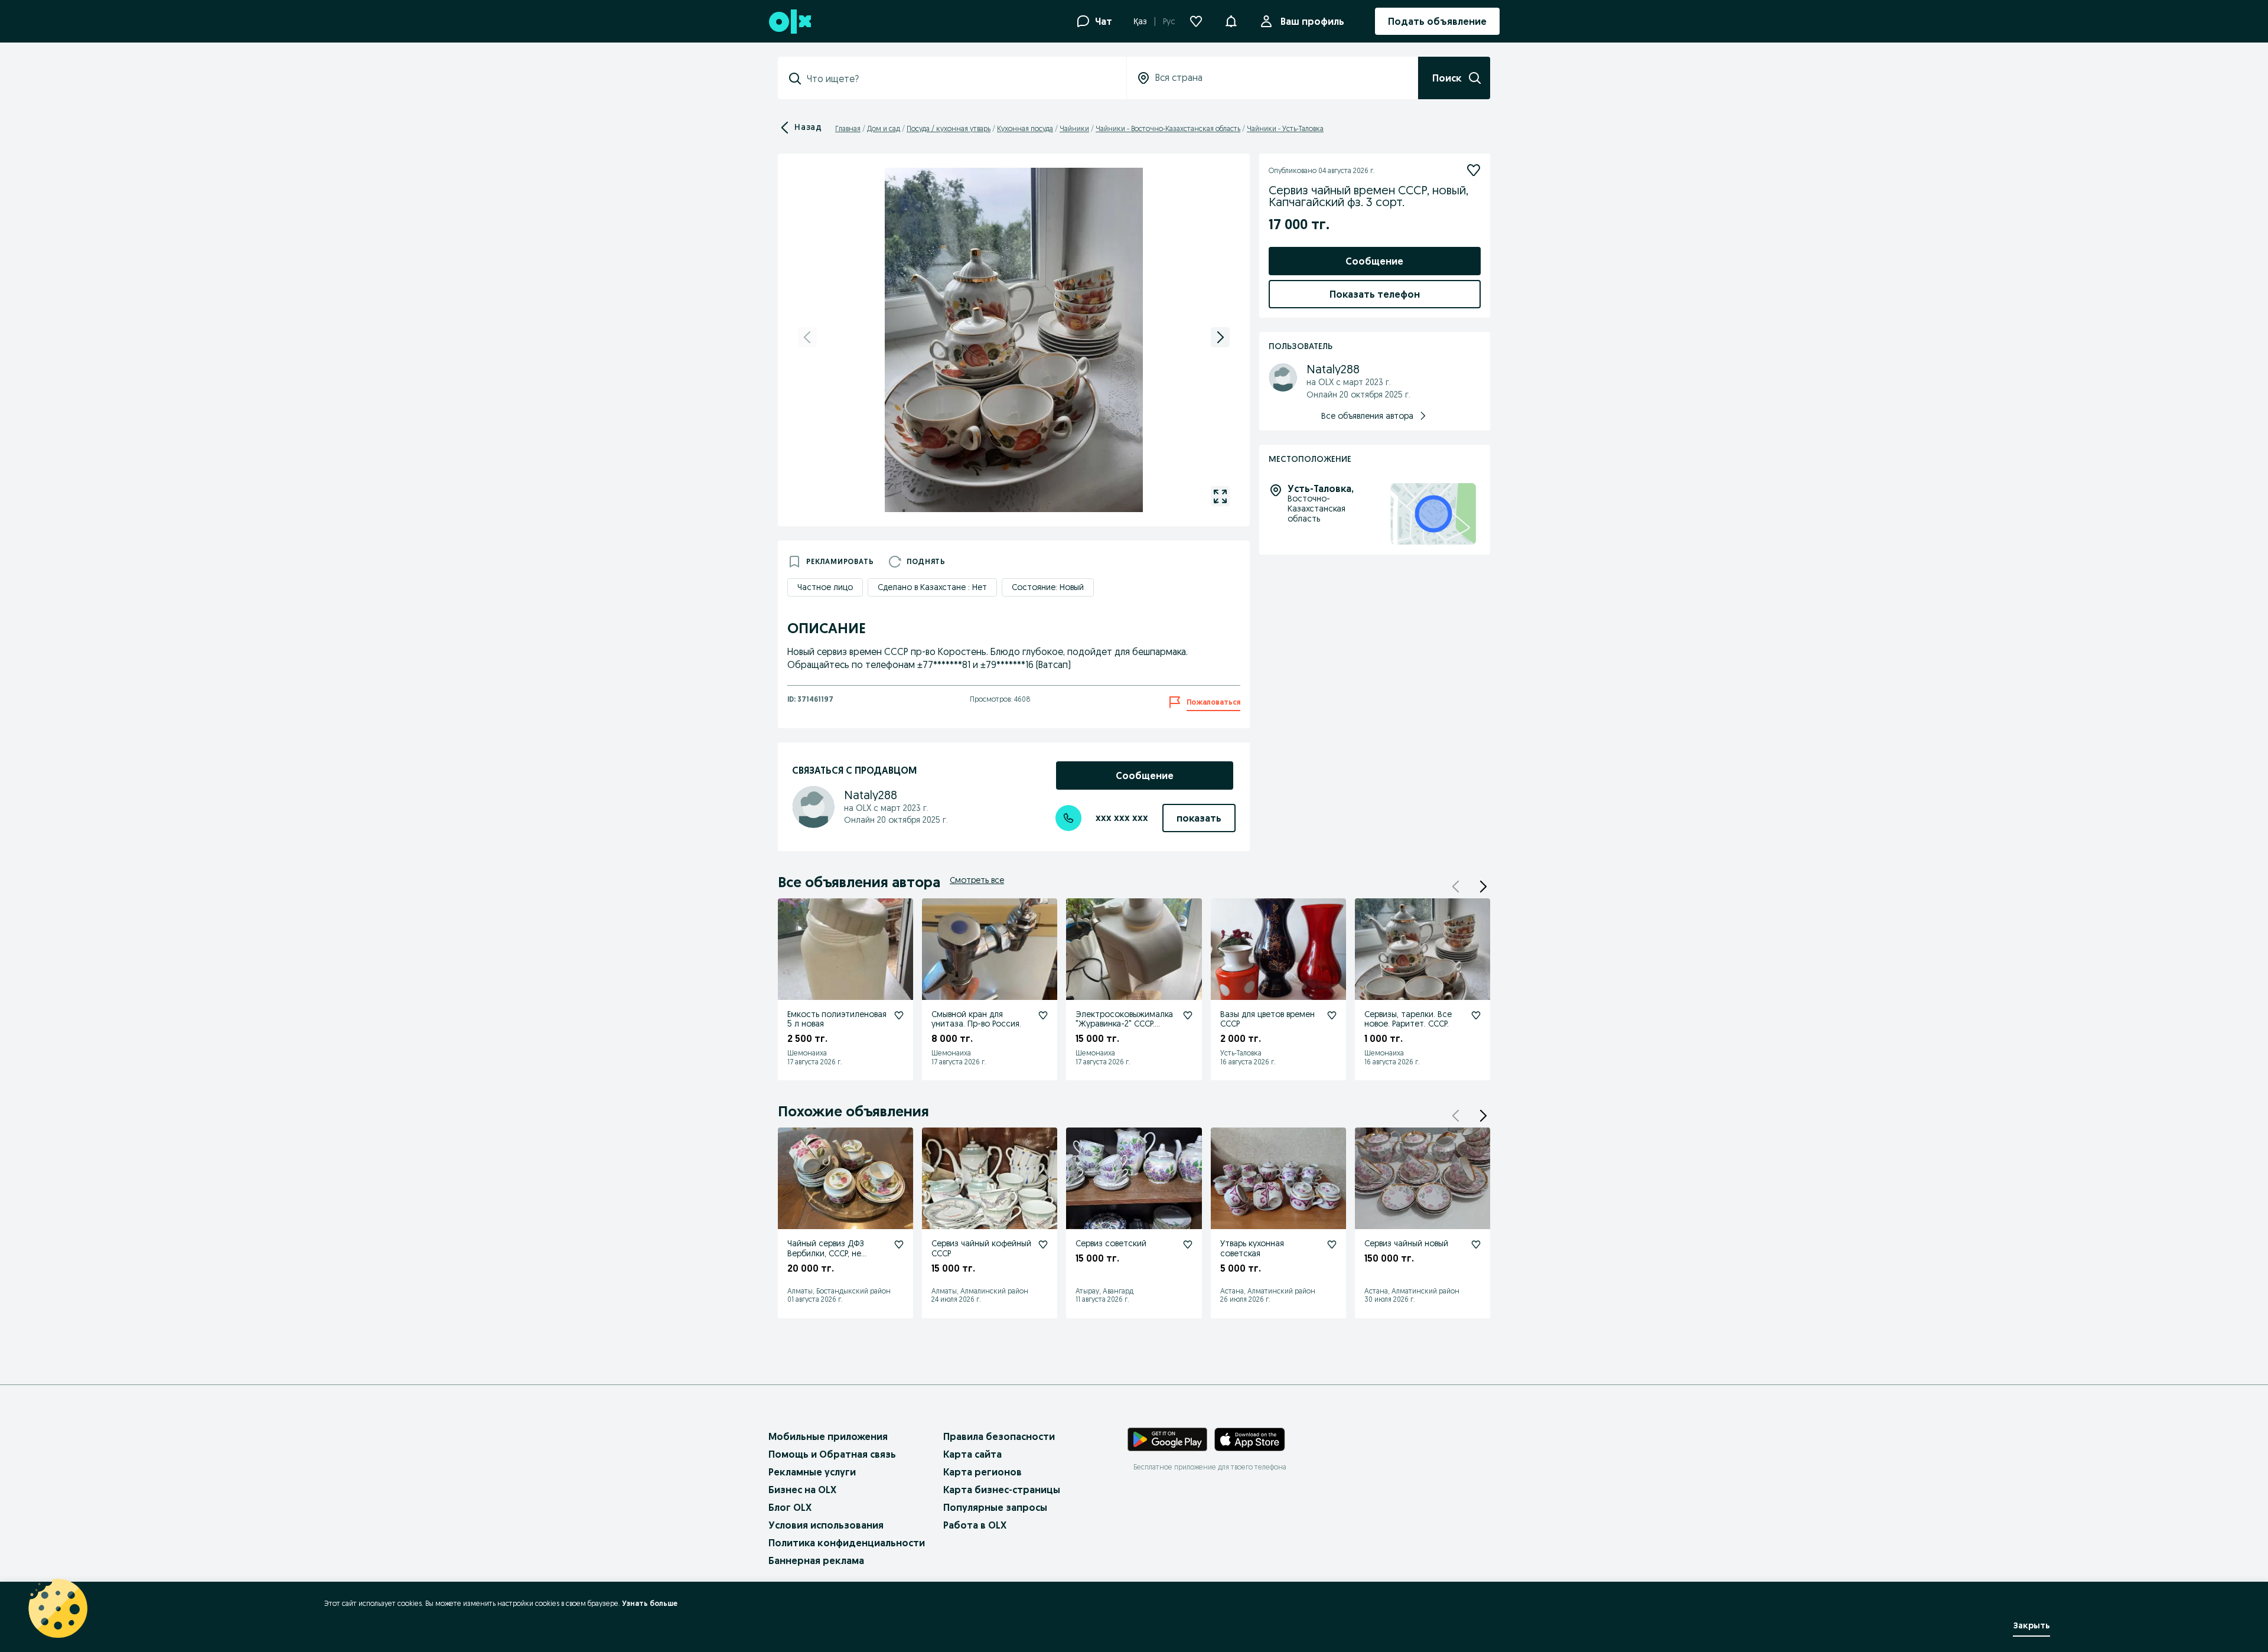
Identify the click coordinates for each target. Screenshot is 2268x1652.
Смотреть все (977, 880)
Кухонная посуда (1025, 128)
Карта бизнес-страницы (1002, 1490)
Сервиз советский (1111, 1243)
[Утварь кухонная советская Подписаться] (1332, 1244)
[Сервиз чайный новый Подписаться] (1476, 1244)
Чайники (1074, 128)
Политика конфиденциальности (847, 1543)
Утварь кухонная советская (1252, 1248)
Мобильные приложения (828, 1436)
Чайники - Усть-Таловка (1285, 128)
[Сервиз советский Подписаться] (1188, 1244)
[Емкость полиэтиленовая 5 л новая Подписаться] (899, 1015)
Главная (848, 128)
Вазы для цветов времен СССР (1267, 1019)
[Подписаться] (1474, 170)
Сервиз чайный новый (1406, 1243)
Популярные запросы (995, 1507)
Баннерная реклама (816, 1560)
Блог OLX (790, 1507)
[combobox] (959, 79)
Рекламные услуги (812, 1472)
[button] (1231, 20)
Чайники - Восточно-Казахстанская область (1168, 128)
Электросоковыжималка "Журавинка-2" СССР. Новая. (1124, 1024)
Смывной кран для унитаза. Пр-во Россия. (976, 1019)
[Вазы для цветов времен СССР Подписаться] (1332, 1015)
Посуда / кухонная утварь (949, 128)
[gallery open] (1220, 496)
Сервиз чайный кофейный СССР (981, 1248)
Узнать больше (650, 1603)
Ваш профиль (1312, 21)
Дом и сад (884, 128)
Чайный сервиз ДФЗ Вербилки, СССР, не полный (826, 1253)
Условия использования (826, 1525)
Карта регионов (983, 1472)
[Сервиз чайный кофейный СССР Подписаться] (1043, 1244)
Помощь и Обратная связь (832, 1454)
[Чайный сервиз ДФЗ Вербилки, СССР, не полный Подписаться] (899, 1244)
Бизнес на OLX (802, 1490)
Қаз (1140, 21)
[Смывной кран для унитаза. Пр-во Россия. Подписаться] (1043, 1015)
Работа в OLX (975, 1525)
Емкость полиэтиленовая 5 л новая (837, 1019)
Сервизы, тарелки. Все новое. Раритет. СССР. (1408, 1019)
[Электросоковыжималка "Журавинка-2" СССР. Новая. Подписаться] (1188, 1015)
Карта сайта (972, 1454)
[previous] (807, 337)
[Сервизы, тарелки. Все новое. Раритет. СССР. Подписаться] (1476, 1015)
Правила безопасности (999, 1436)
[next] (1220, 337)
